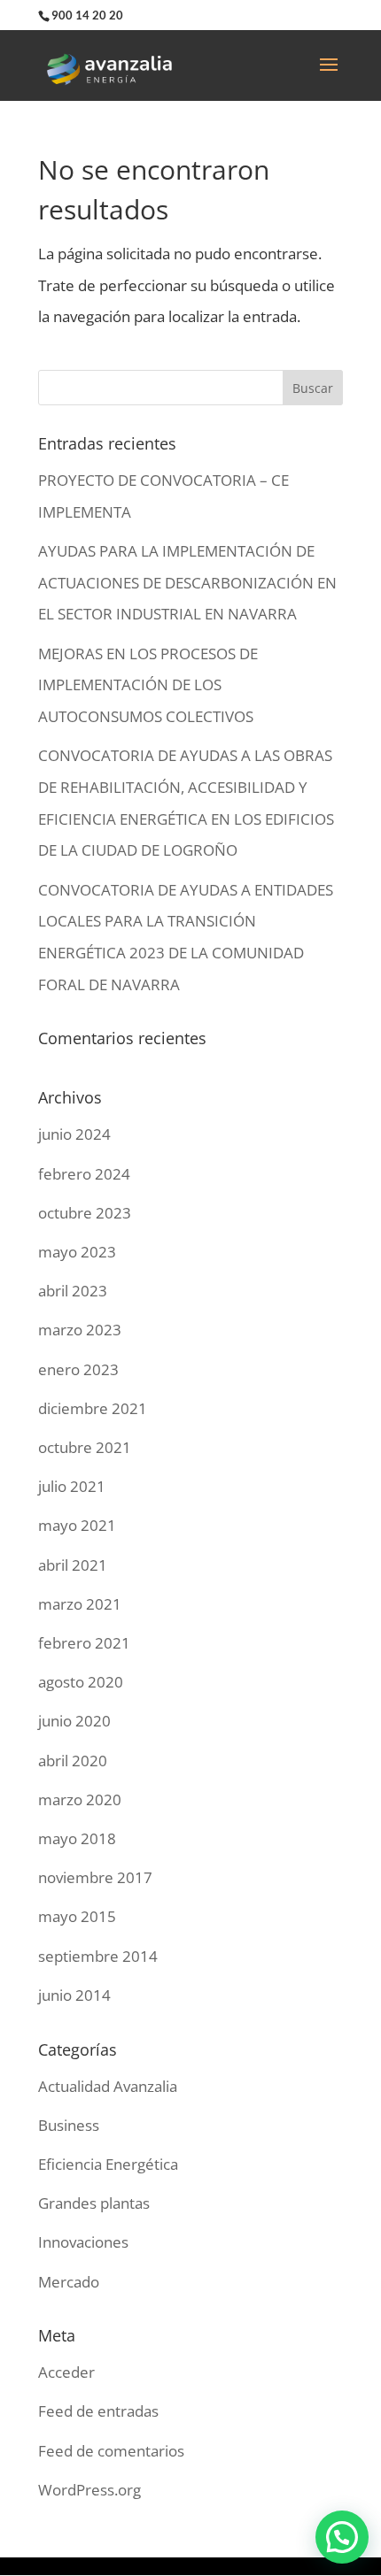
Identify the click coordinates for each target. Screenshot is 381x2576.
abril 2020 (73, 1761)
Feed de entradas (98, 2411)
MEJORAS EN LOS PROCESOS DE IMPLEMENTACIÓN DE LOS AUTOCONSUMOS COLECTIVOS (148, 685)
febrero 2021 (84, 1643)
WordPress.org (89, 2490)
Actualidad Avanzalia (108, 2086)
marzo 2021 (80, 1604)
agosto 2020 (81, 1682)
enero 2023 (78, 1369)
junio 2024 (74, 1134)
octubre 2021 (85, 1447)
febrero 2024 (84, 1174)
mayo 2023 (77, 1252)
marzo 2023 (80, 1330)
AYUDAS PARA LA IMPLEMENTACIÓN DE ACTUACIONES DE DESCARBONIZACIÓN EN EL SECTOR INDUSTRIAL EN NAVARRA (187, 582)
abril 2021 (73, 1565)
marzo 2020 (80, 1799)
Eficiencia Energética (108, 2164)
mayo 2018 (77, 1838)
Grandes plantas (94, 2203)
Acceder (66, 2372)
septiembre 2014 (98, 1956)
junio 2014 (74, 1995)
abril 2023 (73, 1291)
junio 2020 (74, 1721)
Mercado (69, 2282)
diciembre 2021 (93, 1408)
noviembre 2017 (95, 1877)
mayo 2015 (77, 1916)
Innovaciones (83, 2242)
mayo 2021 (77, 1525)
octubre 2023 (85, 1213)
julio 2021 (72, 1486)
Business (69, 2125)
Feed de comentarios (111, 2451)
